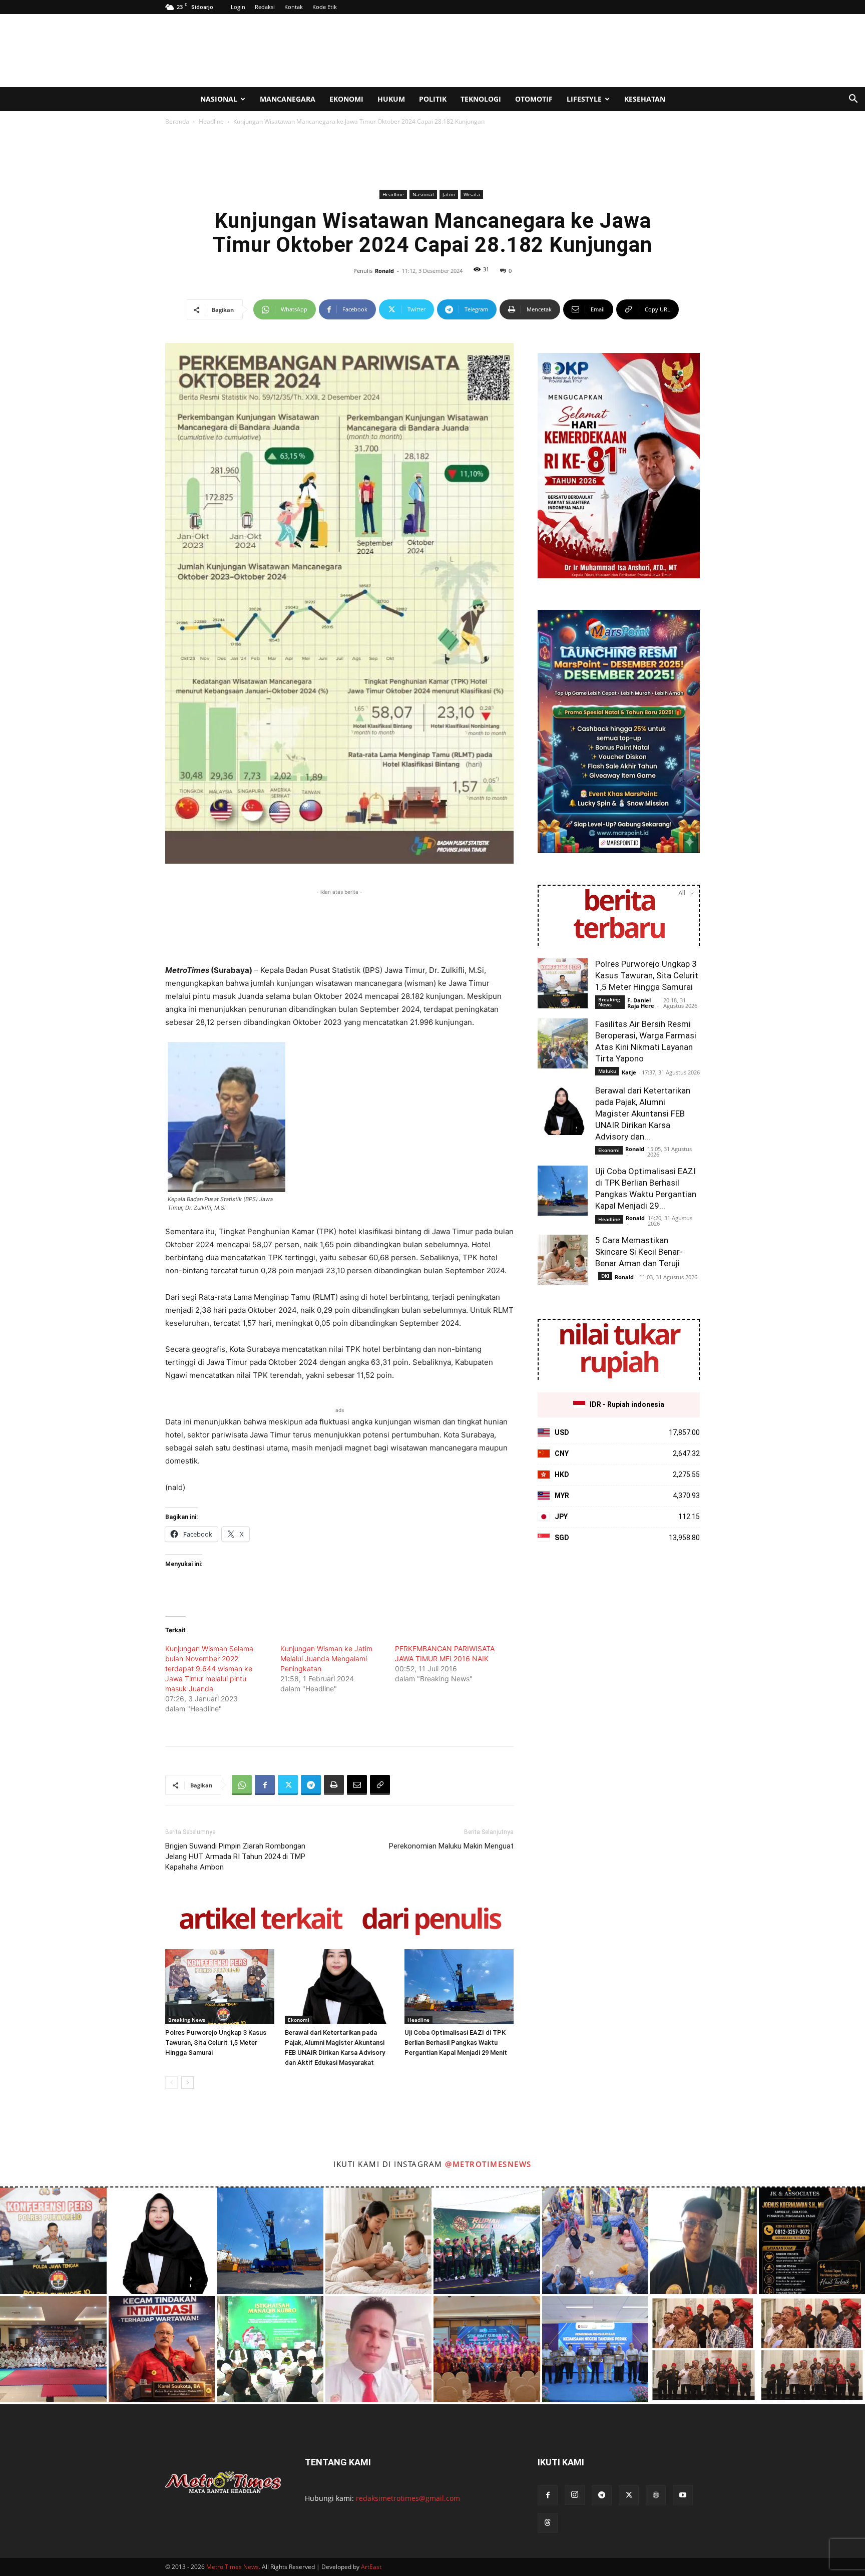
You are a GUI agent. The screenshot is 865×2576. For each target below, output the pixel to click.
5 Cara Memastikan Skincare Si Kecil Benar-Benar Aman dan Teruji (639, 1252)
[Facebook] (265, 1785)
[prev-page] (171, 2083)
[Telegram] (311, 1785)
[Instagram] (575, 2495)
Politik (433, 99)
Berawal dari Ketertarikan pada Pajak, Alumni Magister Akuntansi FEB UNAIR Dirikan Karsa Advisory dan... (643, 1114)
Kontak (294, 7)
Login (238, 7)
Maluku (607, 1071)
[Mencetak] (334, 1785)
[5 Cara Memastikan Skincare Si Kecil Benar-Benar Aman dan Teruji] (563, 1260)
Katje (629, 1072)
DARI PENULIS (431, 1920)
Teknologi (481, 99)
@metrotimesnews (488, 2164)
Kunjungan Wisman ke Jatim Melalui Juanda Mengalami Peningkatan (326, 1659)
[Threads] (548, 2523)
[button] (853, 100)
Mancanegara (288, 99)
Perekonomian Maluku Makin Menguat (451, 1846)
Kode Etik (325, 7)
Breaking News (187, 2020)
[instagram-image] (53, 2241)
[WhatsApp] (242, 1785)
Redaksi (265, 7)
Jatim (449, 194)
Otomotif (534, 99)
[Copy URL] (380, 1785)
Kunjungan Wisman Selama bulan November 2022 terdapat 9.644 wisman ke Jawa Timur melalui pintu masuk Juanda (209, 1669)
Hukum (391, 99)
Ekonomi (346, 99)
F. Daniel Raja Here (641, 1003)
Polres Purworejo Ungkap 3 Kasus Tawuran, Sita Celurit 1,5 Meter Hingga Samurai (216, 2043)
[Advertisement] (518, 51)
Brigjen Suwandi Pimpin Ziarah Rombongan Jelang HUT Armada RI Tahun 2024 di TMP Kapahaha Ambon (235, 1857)
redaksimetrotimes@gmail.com (408, 2498)
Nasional (219, 99)
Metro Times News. (233, 2567)
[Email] (357, 1785)
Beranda (177, 121)
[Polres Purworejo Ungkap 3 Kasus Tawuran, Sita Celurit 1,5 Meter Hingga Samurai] (220, 1987)
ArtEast (371, 2567)
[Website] (656, 2495)
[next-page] (187, 2083)
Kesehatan (645, 99)
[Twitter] (288, 1785)
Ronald (384, 271)
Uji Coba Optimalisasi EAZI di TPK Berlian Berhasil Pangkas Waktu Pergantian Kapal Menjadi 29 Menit (456, 2043)
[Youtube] (683, 2495)
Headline (211, 121)
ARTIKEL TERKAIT (260, 1920)
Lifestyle (584, 99)
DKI (605, 1276)
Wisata (472, 194)
